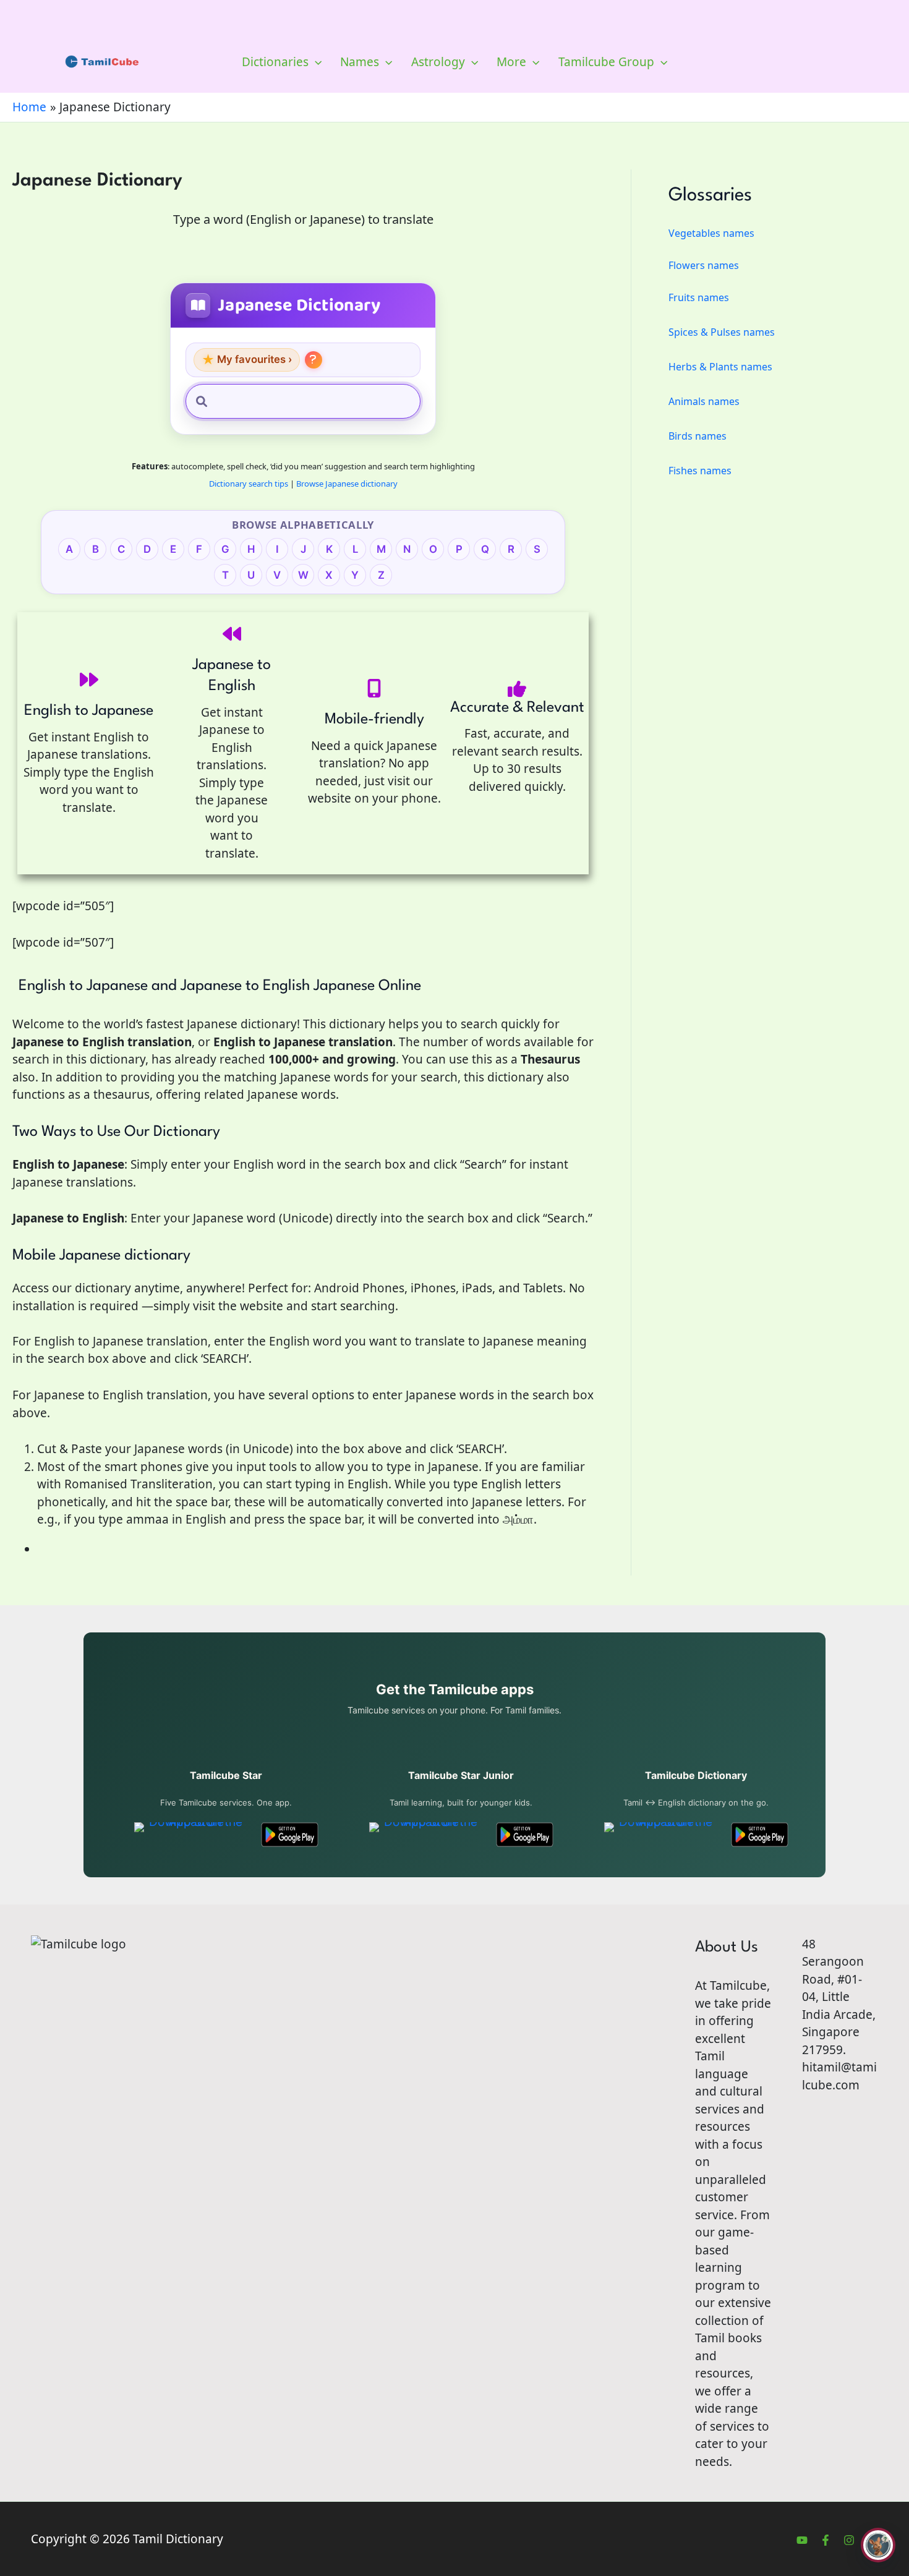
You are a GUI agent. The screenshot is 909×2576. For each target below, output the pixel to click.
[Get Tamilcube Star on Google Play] (290, 1835)
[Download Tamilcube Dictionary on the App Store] (661, 1835)
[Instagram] (849, 2540)
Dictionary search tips (249, 484)
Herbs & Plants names (720, 367)
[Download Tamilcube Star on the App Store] (191, 1835)
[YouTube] (802, 2540)
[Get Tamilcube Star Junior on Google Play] (525, 1835)
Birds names (698, 436)
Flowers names (704, 265)
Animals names (704, 401)
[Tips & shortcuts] (314, 360)
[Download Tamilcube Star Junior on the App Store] (426, 1835)
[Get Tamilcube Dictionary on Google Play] (760, 1835)
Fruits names (699, 297)
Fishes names (700, 471)
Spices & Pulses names (722, 332)
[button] (315, 62)
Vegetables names (711, 233)
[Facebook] (826, 2540)
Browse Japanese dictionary (347, 484)
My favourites (247, 360)
